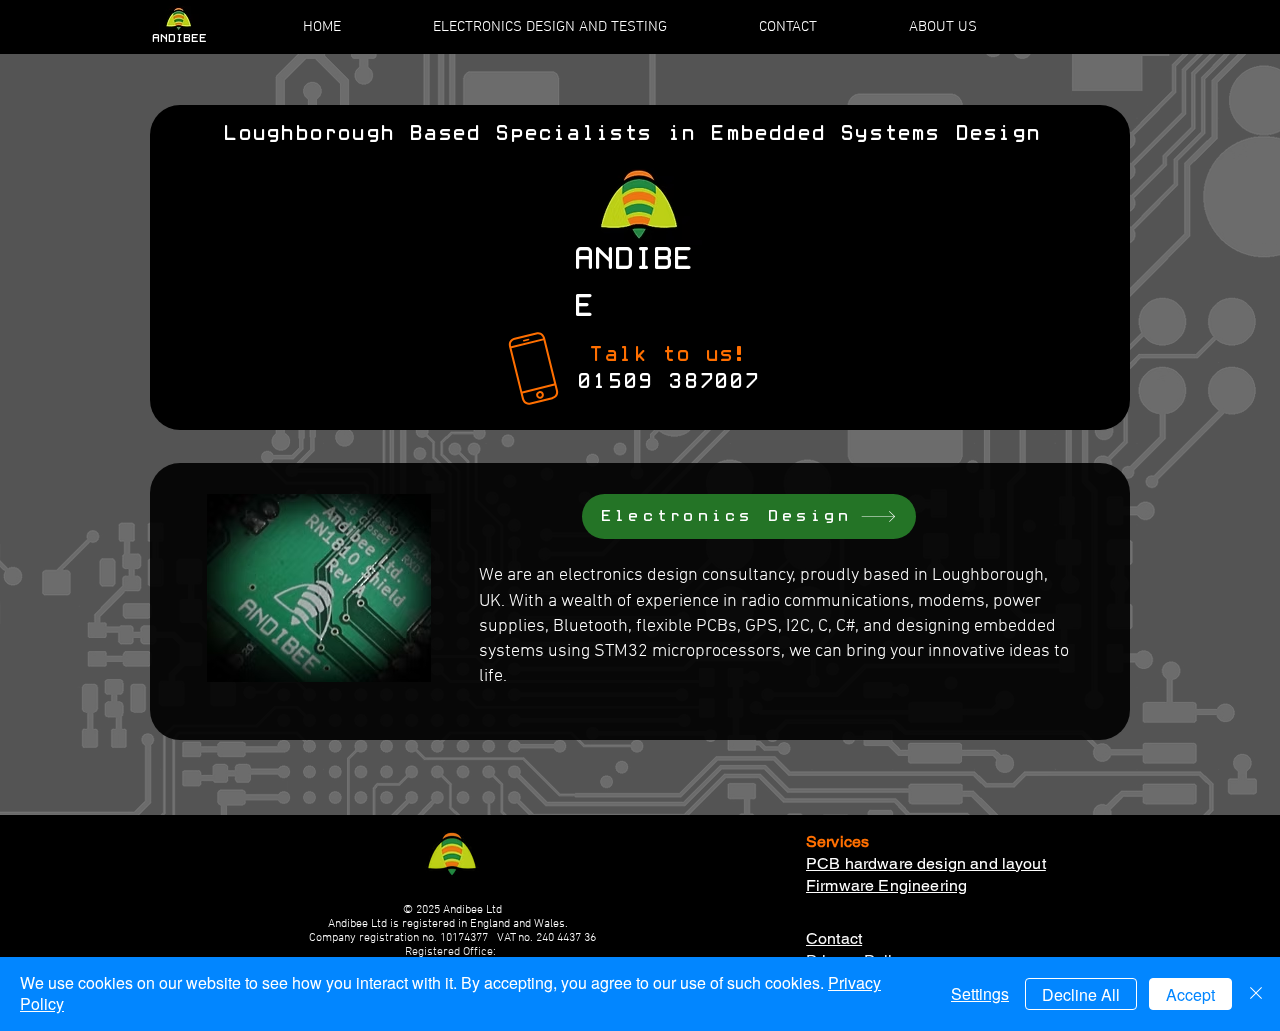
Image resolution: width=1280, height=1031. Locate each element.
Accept (1190, 994)
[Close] (1256, 994)
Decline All (1081, 994)
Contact (834, 938)
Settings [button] (980, 993)
